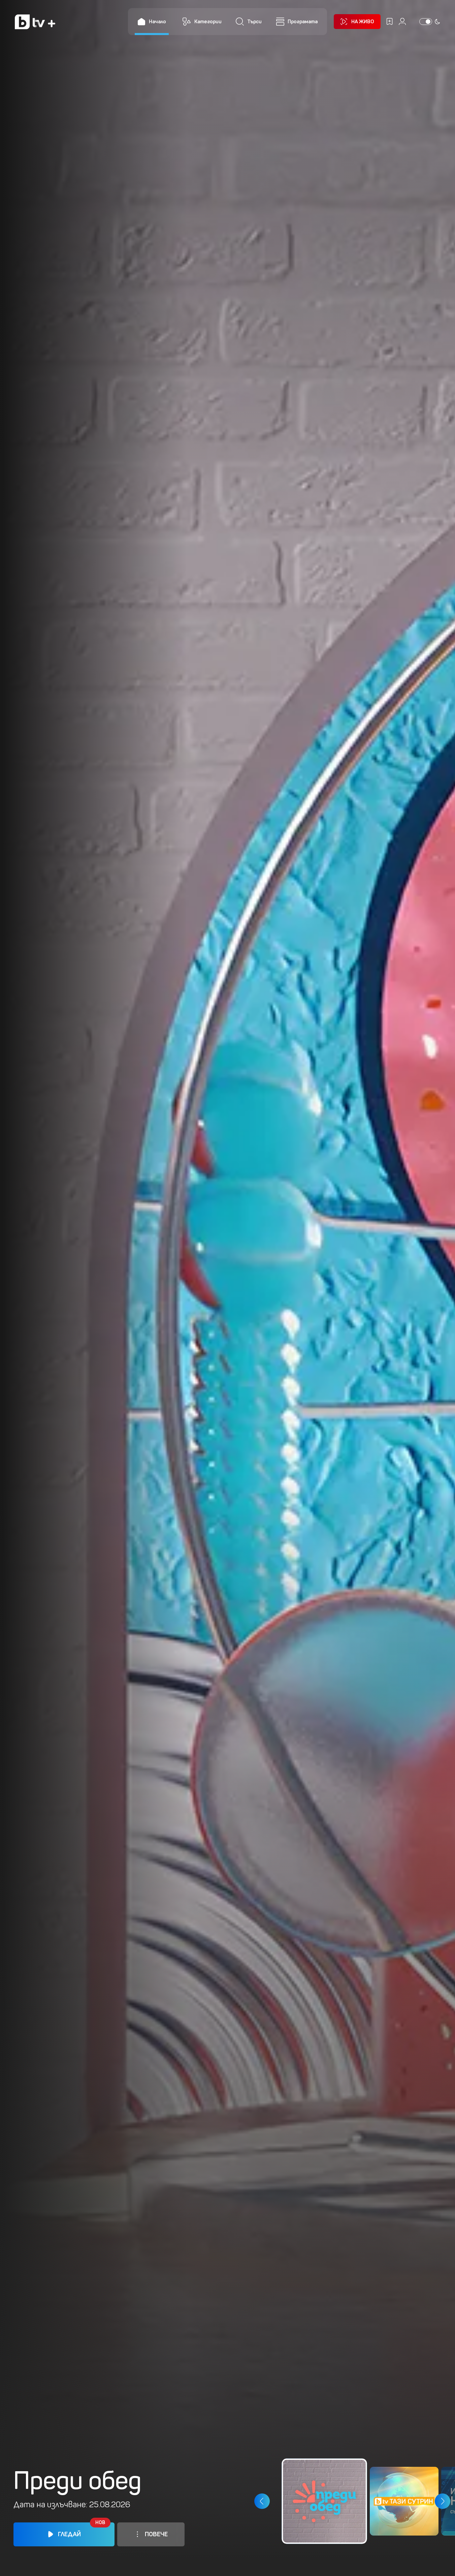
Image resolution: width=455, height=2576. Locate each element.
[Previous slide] (262, 2501)
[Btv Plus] (35, 22)
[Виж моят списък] (389, 21)
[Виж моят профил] (402, 21)
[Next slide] (442, 2501)
